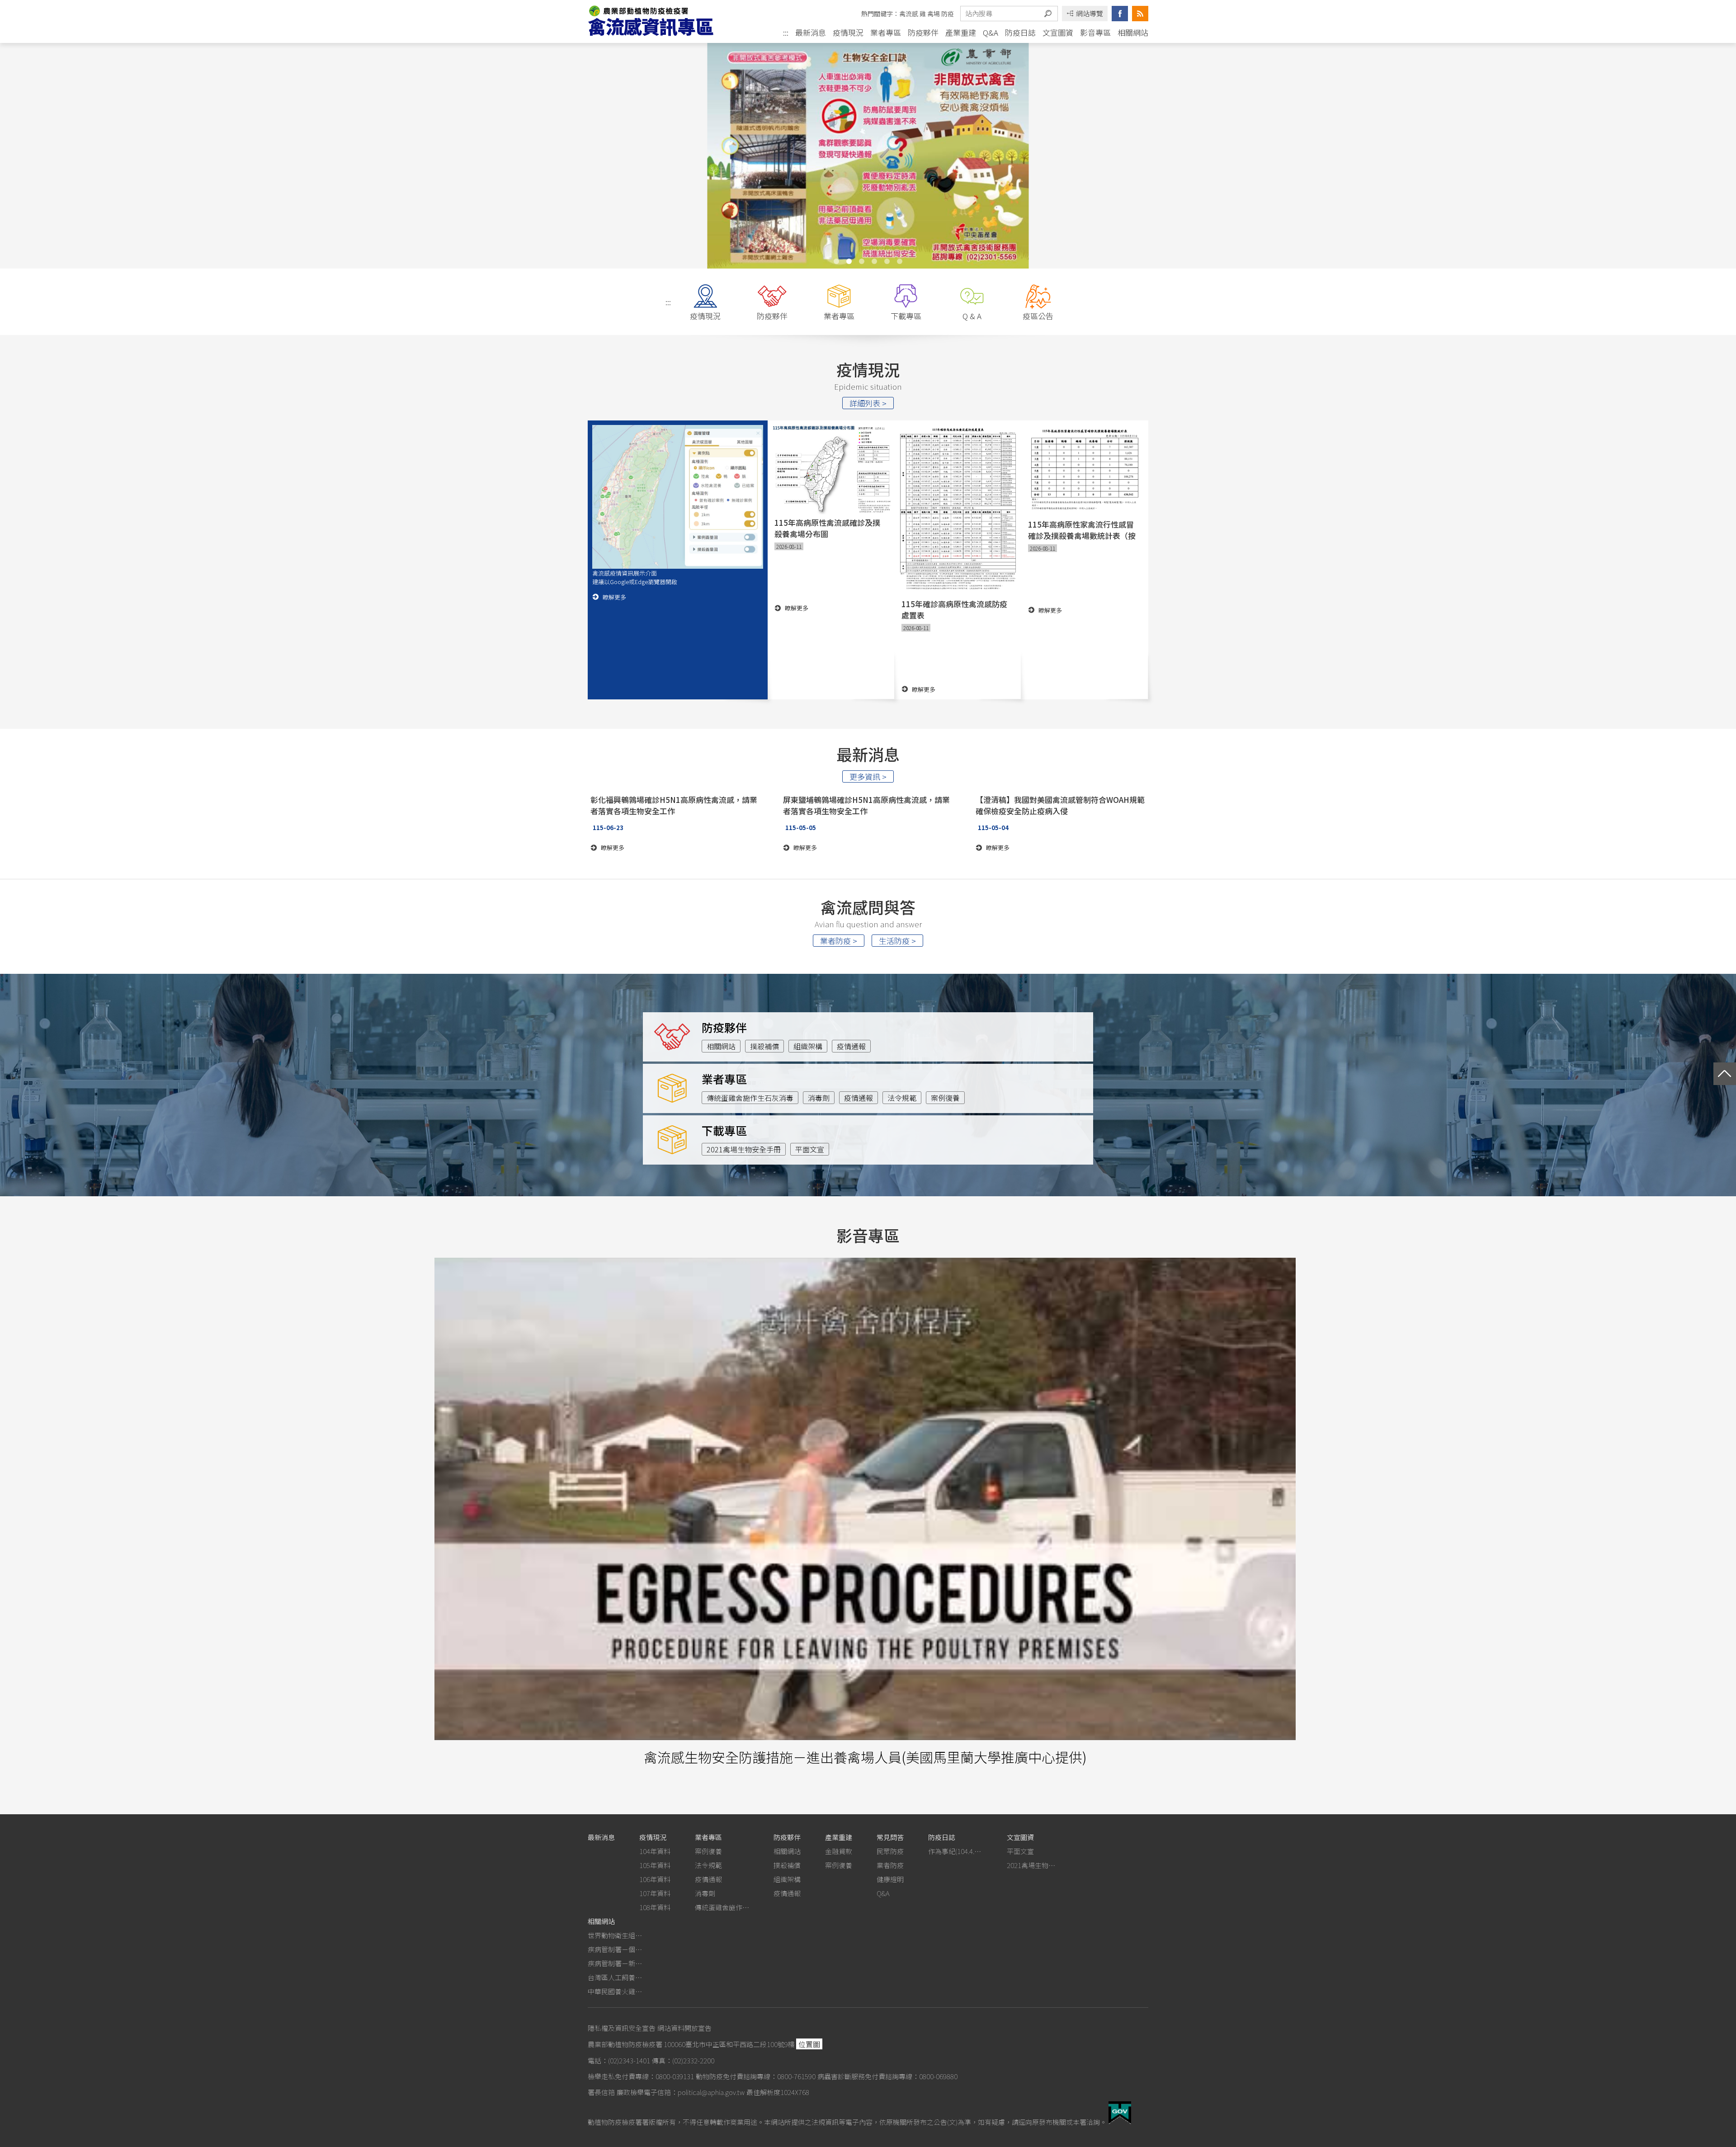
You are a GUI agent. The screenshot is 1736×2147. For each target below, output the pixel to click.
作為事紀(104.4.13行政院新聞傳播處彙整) (955, 1851)
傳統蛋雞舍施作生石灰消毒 (750, 1098)
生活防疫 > (897, 941)
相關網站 (1133, 32)
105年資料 (655, 1865)
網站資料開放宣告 (684, 2028)
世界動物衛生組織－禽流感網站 (615, 1935)
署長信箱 (601, 2092)
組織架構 (808, 1046)
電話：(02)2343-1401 (619, 2060)
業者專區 (886, 32)
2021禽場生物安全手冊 (744, 1149)
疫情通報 (851, 1046)
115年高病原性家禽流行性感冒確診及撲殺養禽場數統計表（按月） (1082, 530)
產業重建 (961, 32)
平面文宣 (810, 1149)
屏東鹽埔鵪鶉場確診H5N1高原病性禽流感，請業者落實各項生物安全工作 (866, 805)
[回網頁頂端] (1725, 1074)
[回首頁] (659, 21)
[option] (868, 155)
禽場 (934, 14)
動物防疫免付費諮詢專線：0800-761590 (756, 2076)
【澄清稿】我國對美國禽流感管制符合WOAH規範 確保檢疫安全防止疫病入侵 (1060, 805)
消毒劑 (819, 1098)
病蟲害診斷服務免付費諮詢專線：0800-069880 (887, 2076)
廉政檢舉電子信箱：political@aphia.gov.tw (681, 2092)
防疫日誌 (1020, 32)
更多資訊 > (868, 776)
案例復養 (945, 1098)
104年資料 (655, 1851)
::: (786, 33)
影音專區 (1095, 32)
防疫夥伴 (923, 32)
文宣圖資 (1058, 32)
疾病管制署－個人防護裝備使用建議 (615, 1949)
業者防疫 (890, 1865)
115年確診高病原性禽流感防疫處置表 (954, 609)
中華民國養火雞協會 (615, 1991)
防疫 (948, 14)
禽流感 (909, 14)
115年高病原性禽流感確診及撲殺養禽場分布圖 (827, 528)
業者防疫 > (839, 941)
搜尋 (1048, 14)
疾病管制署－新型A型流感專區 (615, 1963)
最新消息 (811, 32)
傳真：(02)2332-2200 (683, 2060)
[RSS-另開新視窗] (1140, 14)
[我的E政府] (1120, 2121)
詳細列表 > (868, 403)
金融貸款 (839, 1851)
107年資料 (655, 1893)
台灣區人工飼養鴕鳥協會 (615, 1977)
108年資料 (655, 1907)
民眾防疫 (890, 1851)
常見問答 (890, 1837)
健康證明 (890, 1879)
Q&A (991, 32)
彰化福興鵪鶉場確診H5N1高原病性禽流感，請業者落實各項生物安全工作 (674, 805)
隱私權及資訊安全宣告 (622, 2028)
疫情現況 (848, 32)
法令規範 (902, 1098)
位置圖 (809, 2044)
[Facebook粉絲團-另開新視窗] (1120, 14)
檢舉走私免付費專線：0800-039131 (641, 2076)
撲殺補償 (764, 1046)
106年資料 (655, 1879)
